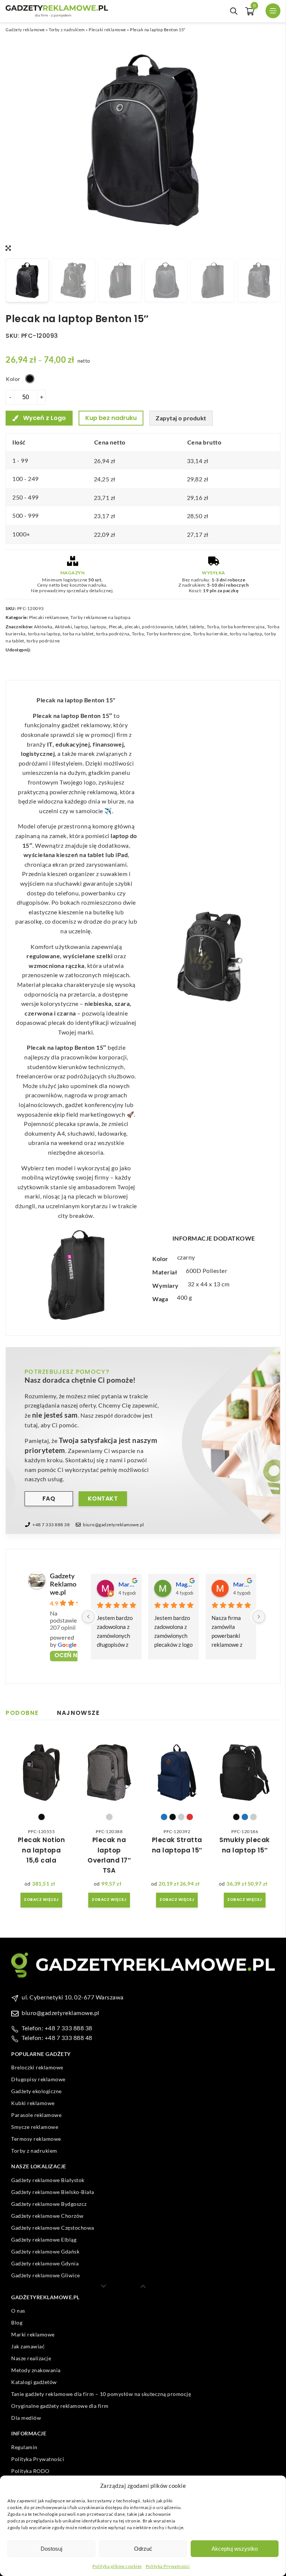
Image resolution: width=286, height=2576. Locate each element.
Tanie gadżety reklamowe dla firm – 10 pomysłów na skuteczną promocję (101, 2394)
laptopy (98, 627)
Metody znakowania (36, 2370)
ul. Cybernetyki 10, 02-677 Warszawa (73, 1997)
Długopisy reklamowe (38, 2079)
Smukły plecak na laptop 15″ (245, 1845)
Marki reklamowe (33, 2334)
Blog (17, 2322)
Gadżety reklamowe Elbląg (44, 2240)
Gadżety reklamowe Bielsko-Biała (53, 2192)
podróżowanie (157, 627)
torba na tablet (78, 634)
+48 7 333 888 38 (51, 1525)
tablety (197, 627)
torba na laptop (44, 634)
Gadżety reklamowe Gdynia (45, 2263)
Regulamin (24, 2447)
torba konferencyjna (243, 627)
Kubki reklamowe (33, 2103)
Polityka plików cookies (117, 2566)
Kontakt (103, 1499)
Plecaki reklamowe (107, 30)
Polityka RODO (30, 2471)
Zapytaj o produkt (181, 418)
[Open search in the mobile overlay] (234, 11)
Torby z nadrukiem (67, 30)
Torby (138, 634)
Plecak (116, 627)
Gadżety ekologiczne (36, 2091)
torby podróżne (43, 641)
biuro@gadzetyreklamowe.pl (114, 1525)
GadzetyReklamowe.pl (63, 1584)
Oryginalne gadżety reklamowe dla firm (60, 2406)
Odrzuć (143, 2549)
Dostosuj (51, 2549)
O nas (18, 2311)
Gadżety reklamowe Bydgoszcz (49, 2204)
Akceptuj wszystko (235, 2549)
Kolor (13, 379)
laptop (81, 627)
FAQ (49, 1499)
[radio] (30, 379)
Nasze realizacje (31, 2358)
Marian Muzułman (242, 1584)
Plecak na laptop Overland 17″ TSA (109, 1855)
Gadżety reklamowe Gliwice (46, 2275)
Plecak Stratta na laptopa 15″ (177, 1845)
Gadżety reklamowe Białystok (48, 2180)
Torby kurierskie (210, 634)
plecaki (132, 627)
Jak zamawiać (28, 2346)
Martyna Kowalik (127, 1584)
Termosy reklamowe (36, 2139)
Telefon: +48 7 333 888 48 (57, 2038)
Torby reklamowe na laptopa (100, 617)
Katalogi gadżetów (34, 2382)
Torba (213, 627)
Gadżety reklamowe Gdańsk (45, 2251)
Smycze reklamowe (35, 2127)
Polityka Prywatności (168, 2566)
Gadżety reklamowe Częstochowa (53, 2228)
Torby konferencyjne (169, 634)
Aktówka (43, 627)
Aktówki (63, 627)
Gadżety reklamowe (25, 30)
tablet (181, 627)
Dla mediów (26, 2418)
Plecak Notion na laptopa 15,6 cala (42, 1850)
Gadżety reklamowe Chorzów (47, 2216)
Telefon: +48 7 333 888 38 (57, 2028)
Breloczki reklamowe (37, 2067)
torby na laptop (246, 634)
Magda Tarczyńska (184, 1584)
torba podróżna (113, 634)
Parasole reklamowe (36, 2115)
